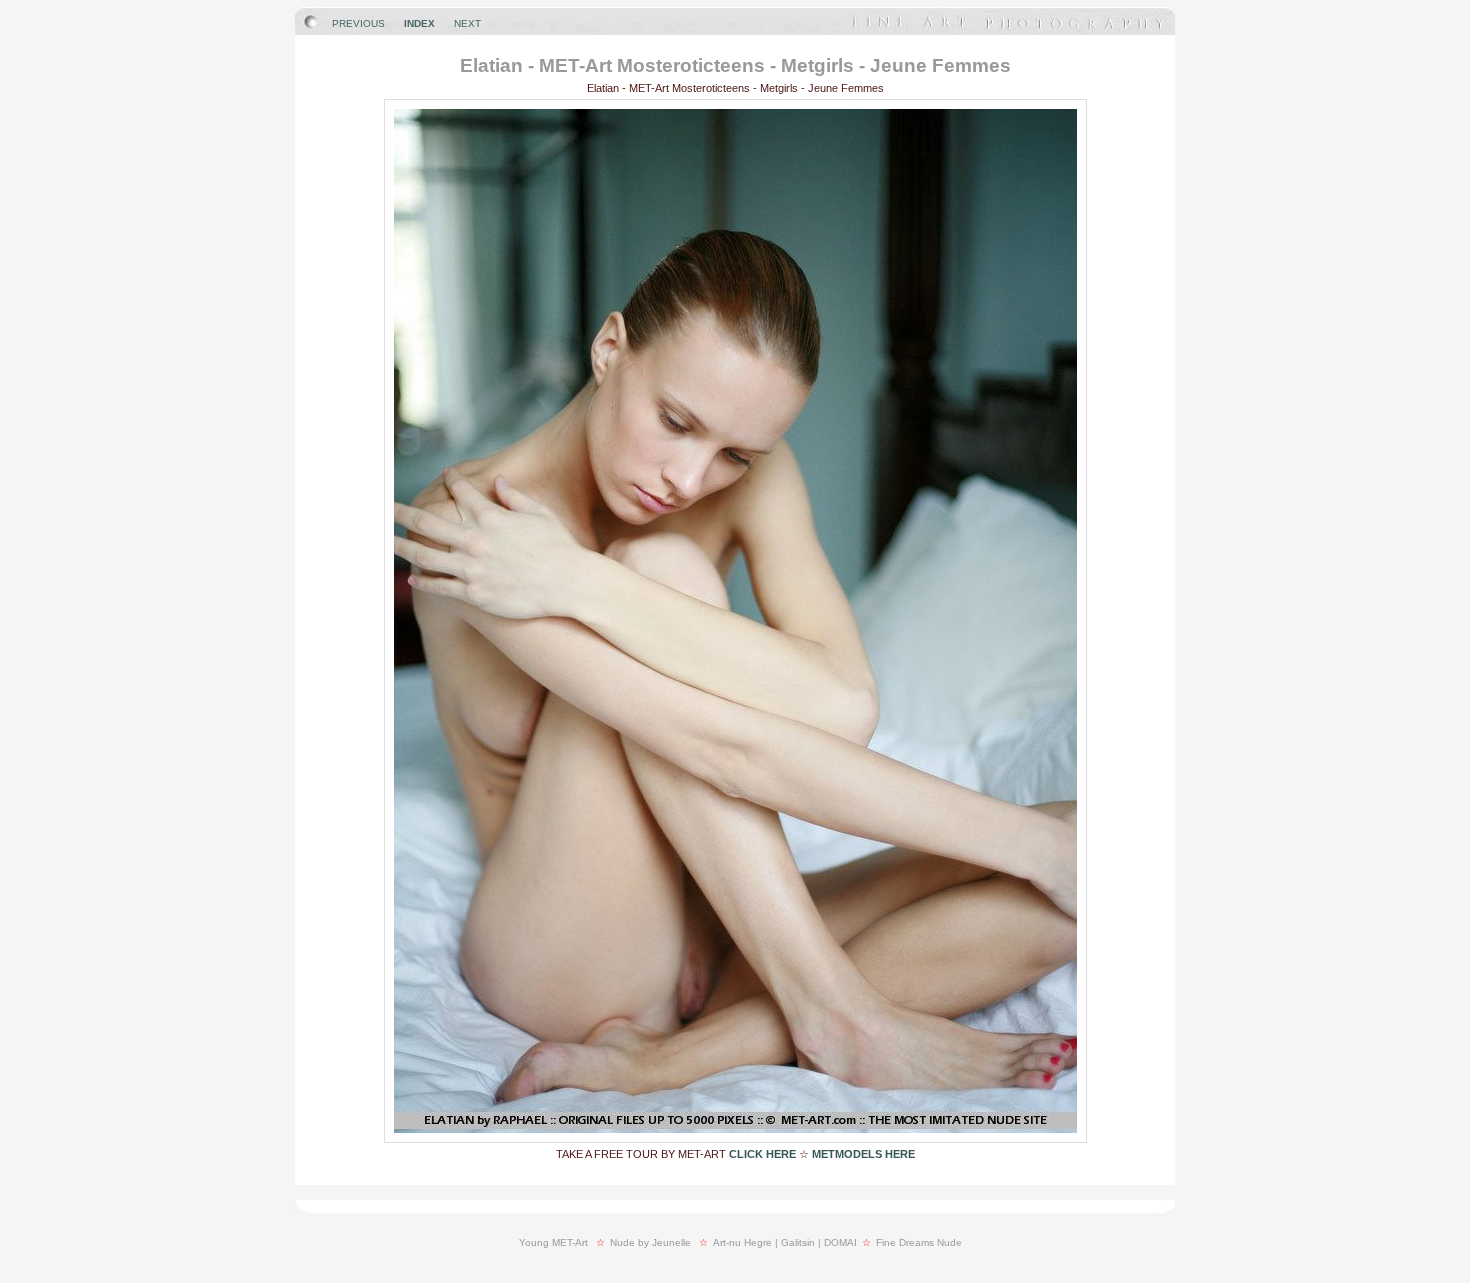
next (467, 23)
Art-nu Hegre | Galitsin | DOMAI (785, 1242)
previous (358, 23)
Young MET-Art (553, 1242)
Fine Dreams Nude (919, 1242)
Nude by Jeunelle (650, 1242)
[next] (735, 1138)
